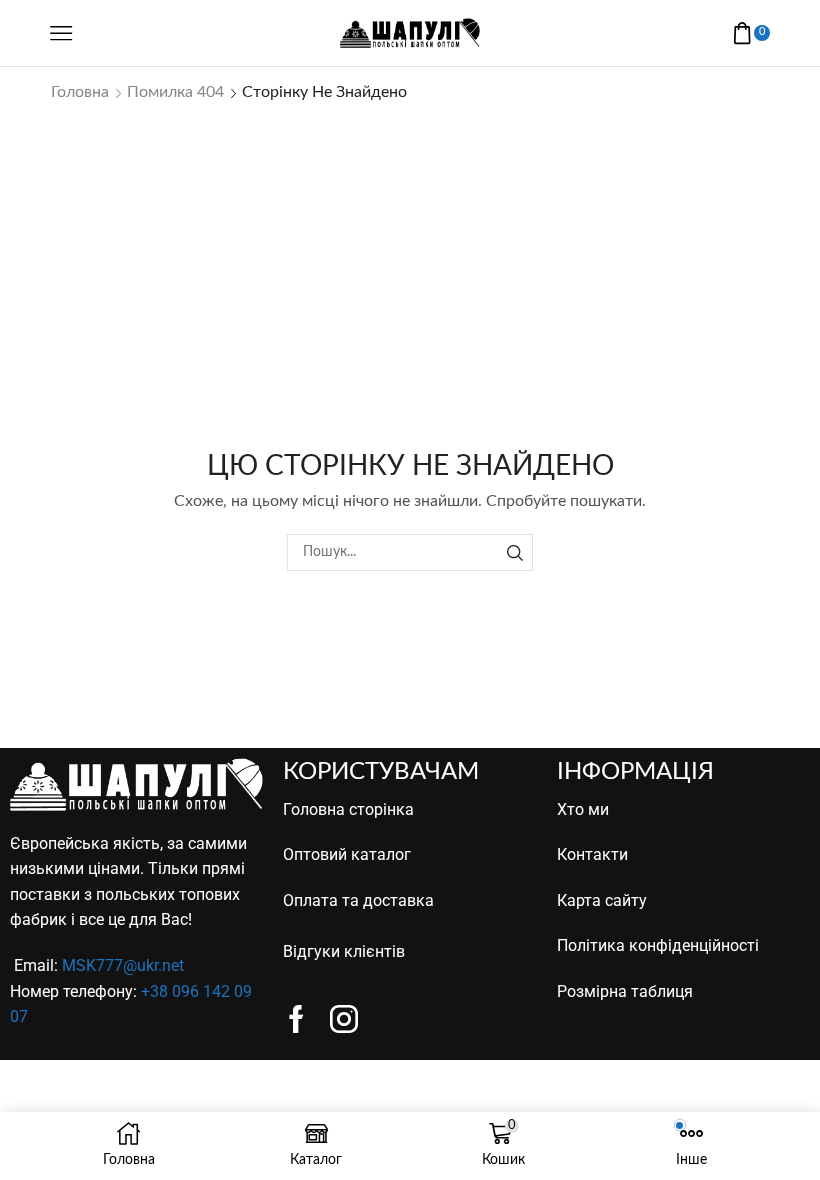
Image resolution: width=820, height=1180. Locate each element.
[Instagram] (344, 1019)
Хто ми (583, 809)
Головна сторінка (348, 809)
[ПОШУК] (514, 552)
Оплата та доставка (358, 900)
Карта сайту (602, 900)
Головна (80, 92)
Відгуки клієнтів (344, 951)
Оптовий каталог (347, 854)
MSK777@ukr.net (123, 965)
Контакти (592, 854)
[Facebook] (296, 1019)
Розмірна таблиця (625, 991)
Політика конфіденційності (658, 945)
